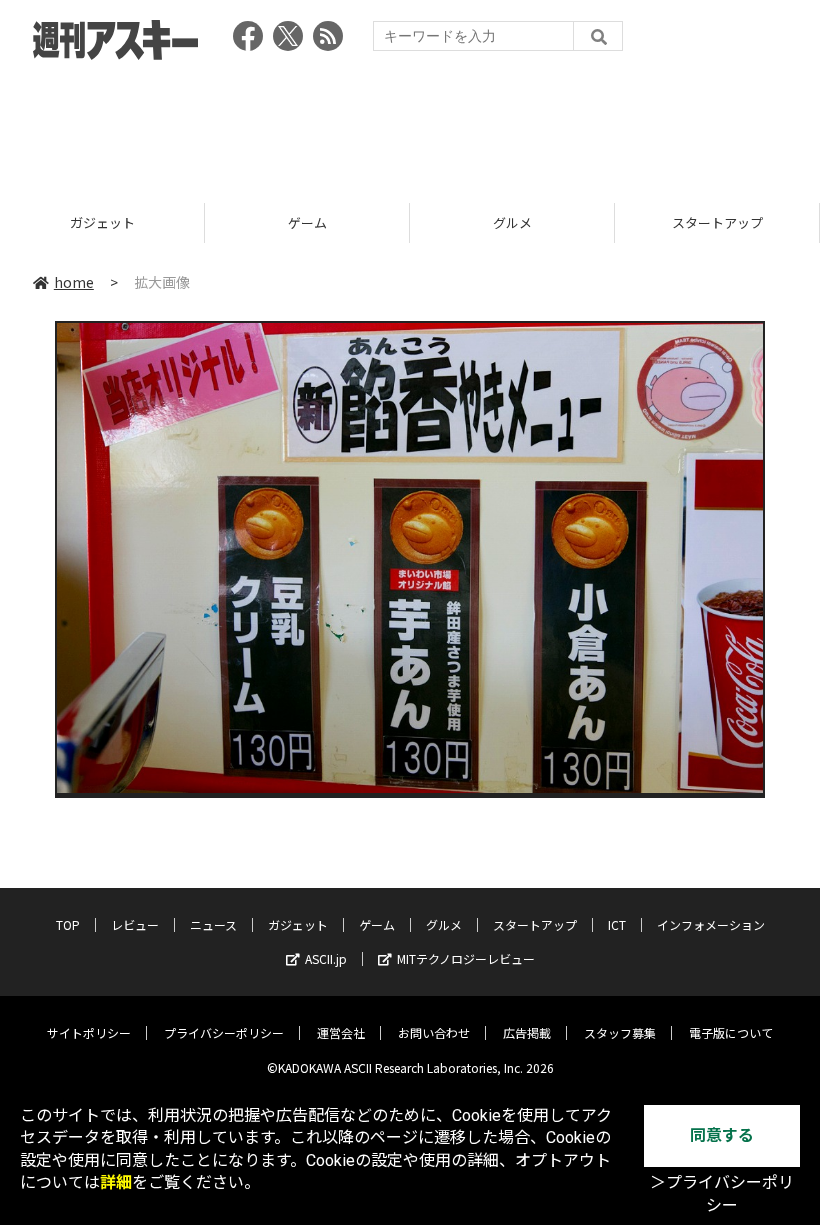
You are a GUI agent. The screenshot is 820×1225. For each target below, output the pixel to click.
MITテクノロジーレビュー (466, 958)
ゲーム (307, 222)
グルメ (512, 222)
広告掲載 (527, 1032)
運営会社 (341, 1032)
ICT (617, 924)
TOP (68, 924)
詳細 (116, 1182)
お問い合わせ (434, 1032)
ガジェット (102, 222)
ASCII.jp (326, 958)
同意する (722, 1135)
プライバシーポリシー (224, 1032)
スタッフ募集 (620, 1032)
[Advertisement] (410, 125)
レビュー (135, 924)
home (74, 282)
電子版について (731, 1032)
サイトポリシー (89, 1032)
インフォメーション (711, 924)
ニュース (213, 924)
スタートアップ (717, 222)
